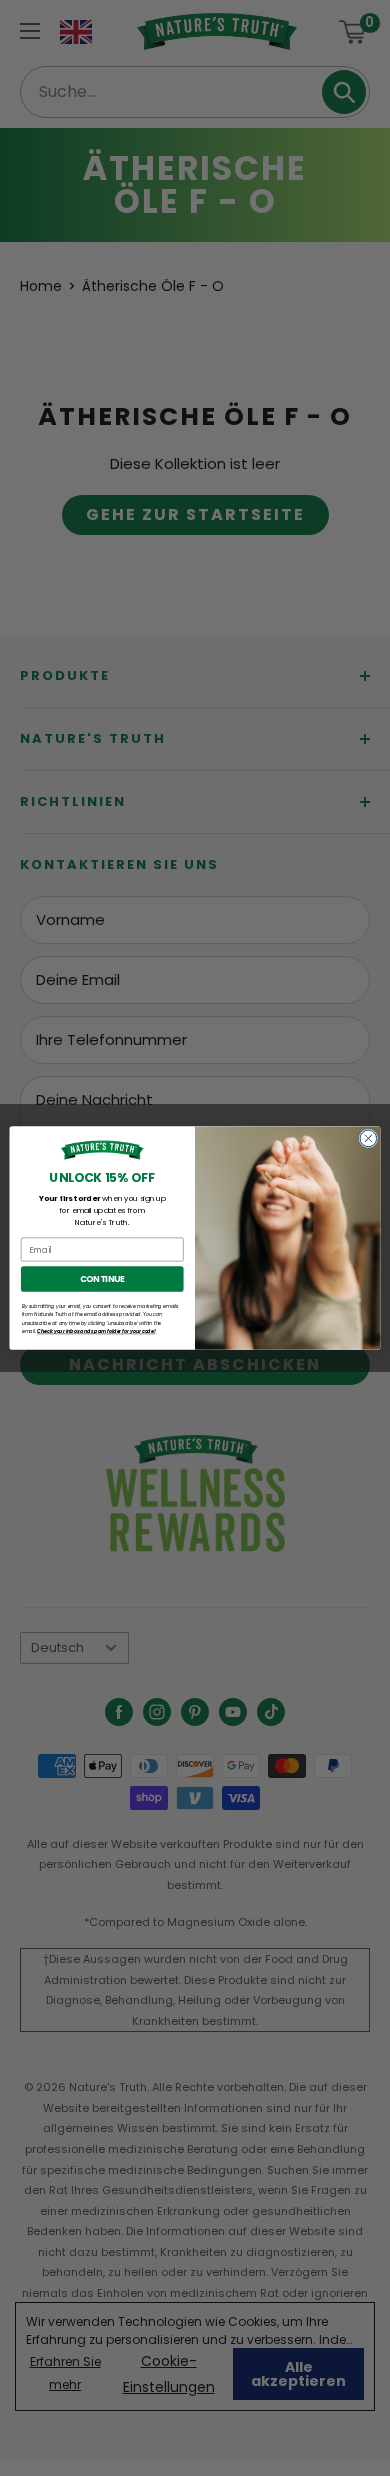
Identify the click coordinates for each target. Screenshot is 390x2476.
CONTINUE (102, 1279)
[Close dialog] (368, 1138)
